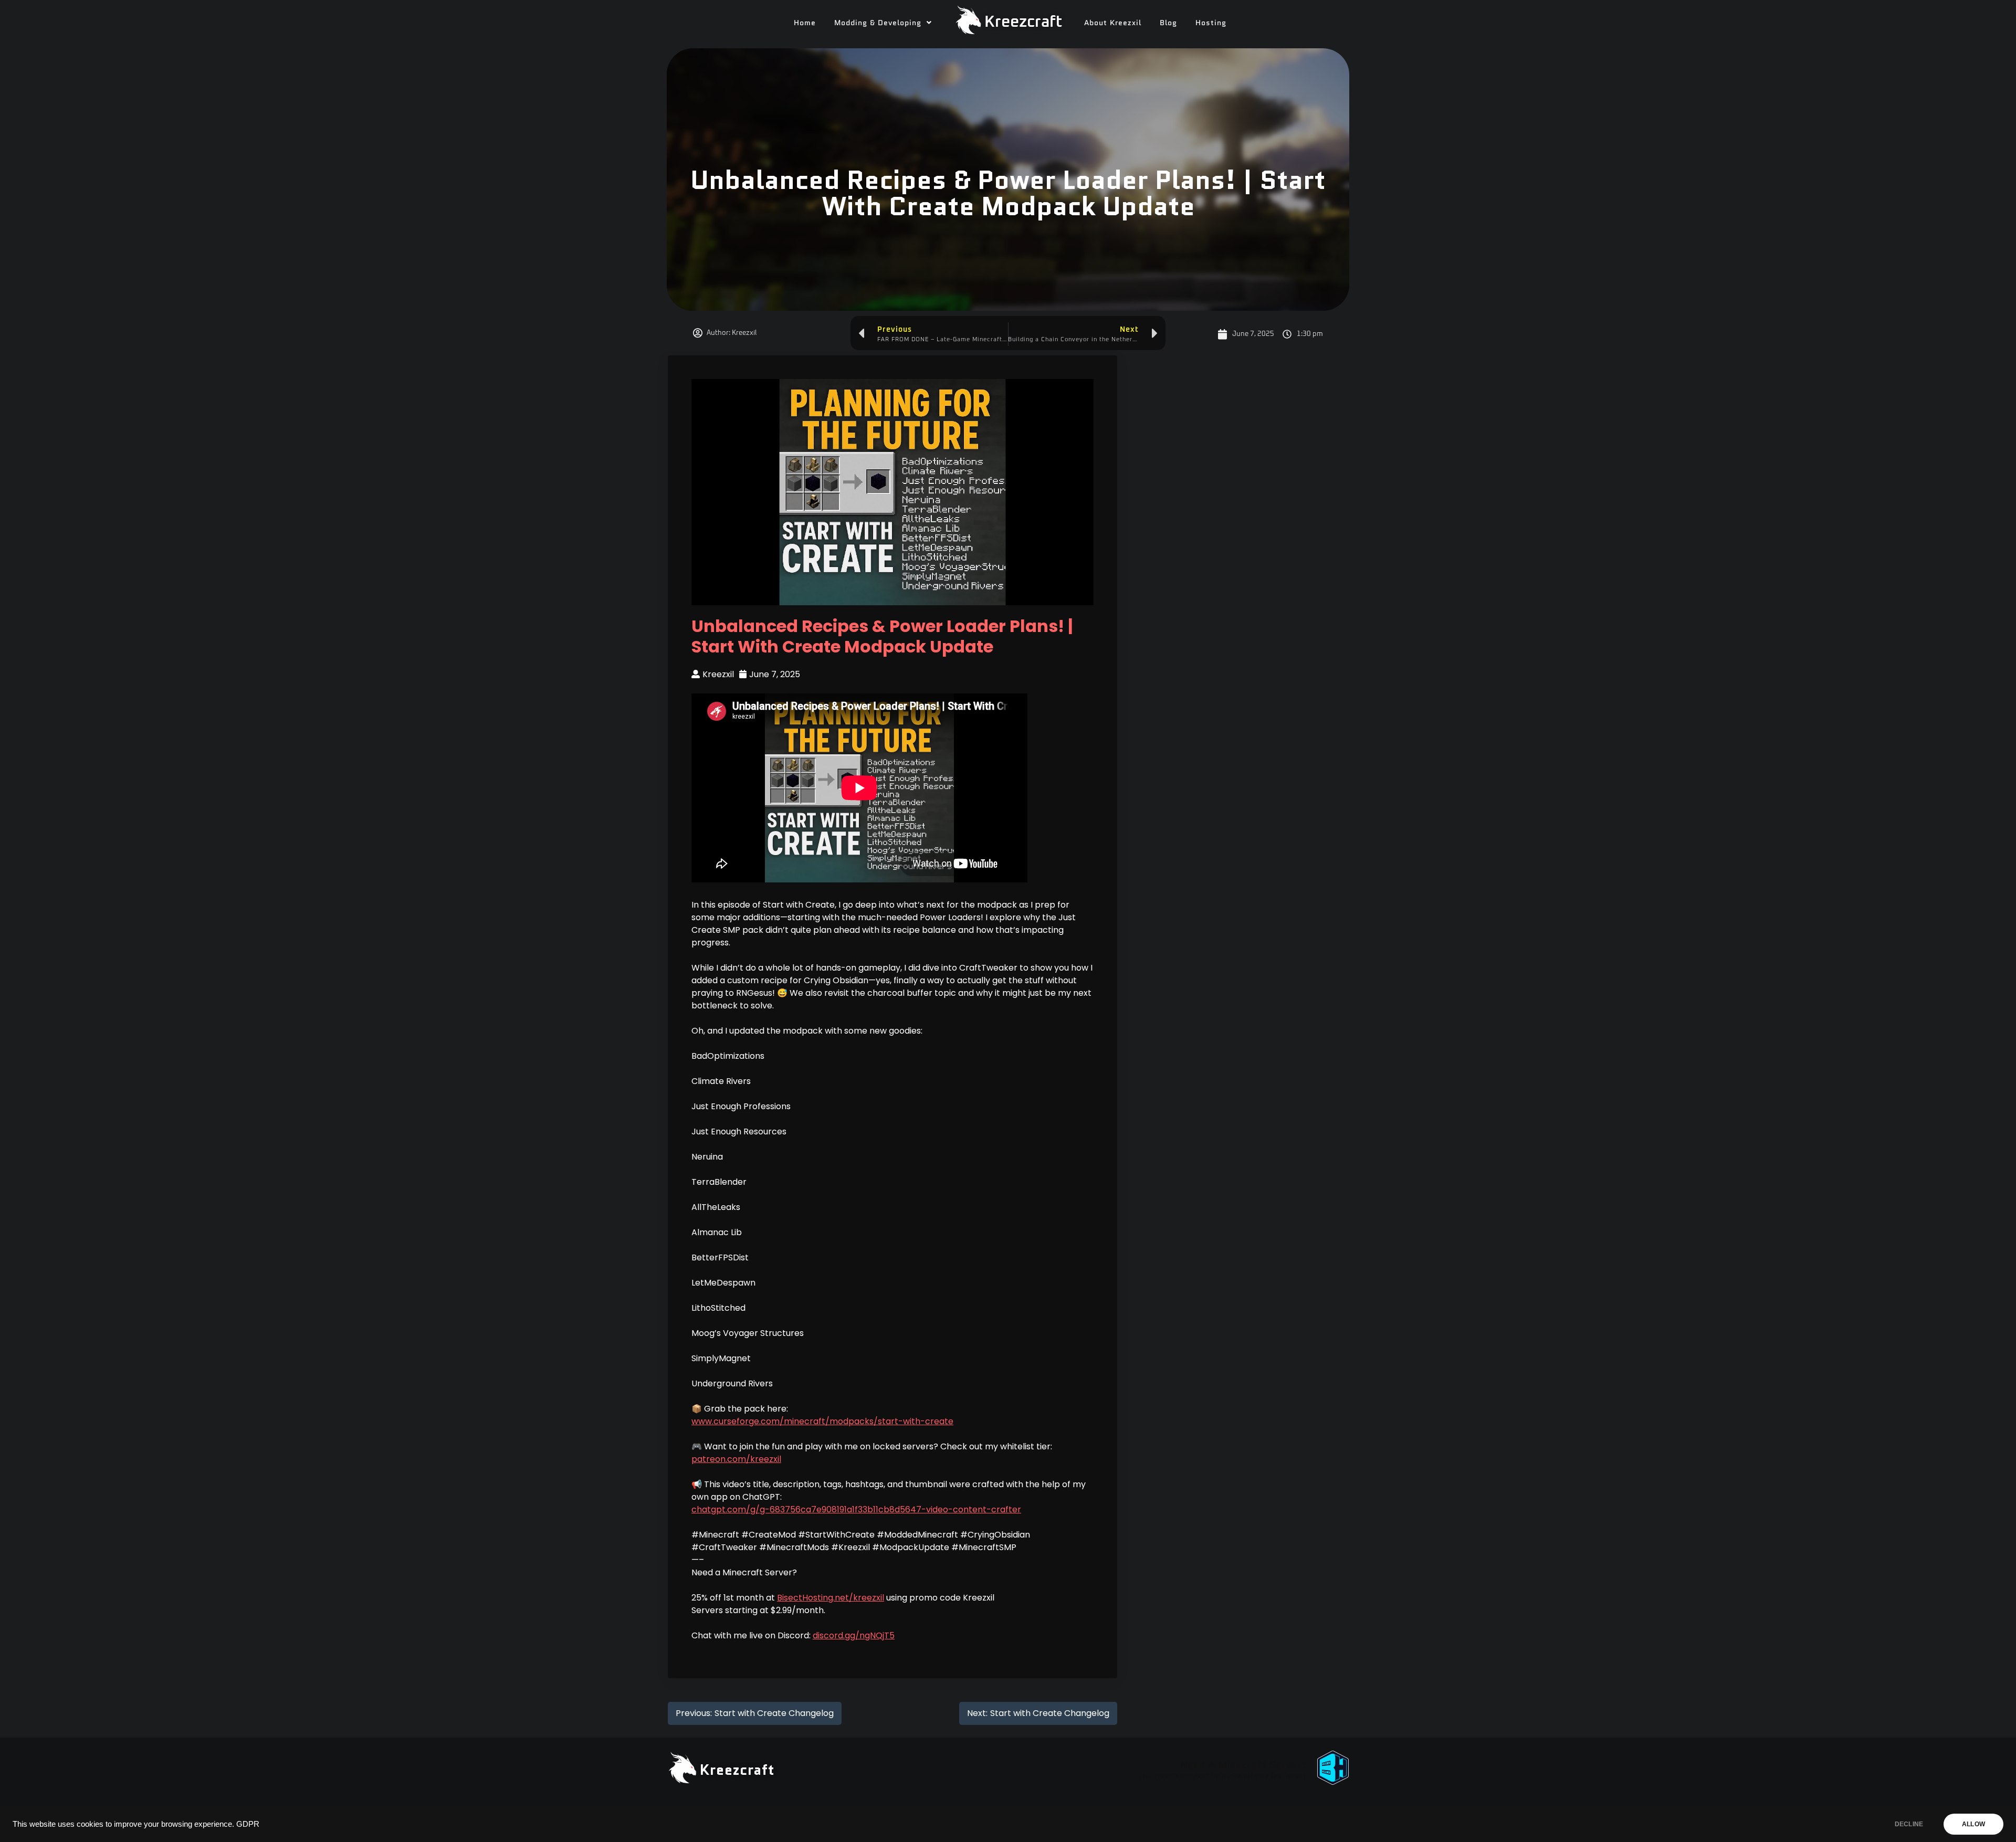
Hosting (1211, 23)
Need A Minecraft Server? (1244, 1765)
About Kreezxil (1113, 23)
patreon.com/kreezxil (736, 1459)
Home (805, 23)
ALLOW (1973, 1824)
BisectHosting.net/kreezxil (831, 1598)
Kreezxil (718, 674)
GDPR (248, 1824)
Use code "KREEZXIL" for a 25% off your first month (1224, 1777)
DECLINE (1909, 1824)
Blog (1168, 23)
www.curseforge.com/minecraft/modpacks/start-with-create (822, 1421)
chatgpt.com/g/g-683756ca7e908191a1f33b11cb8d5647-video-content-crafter (856, 1509)
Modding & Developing (878, 23)
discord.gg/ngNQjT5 (854, 1635)
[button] (883, 23)
